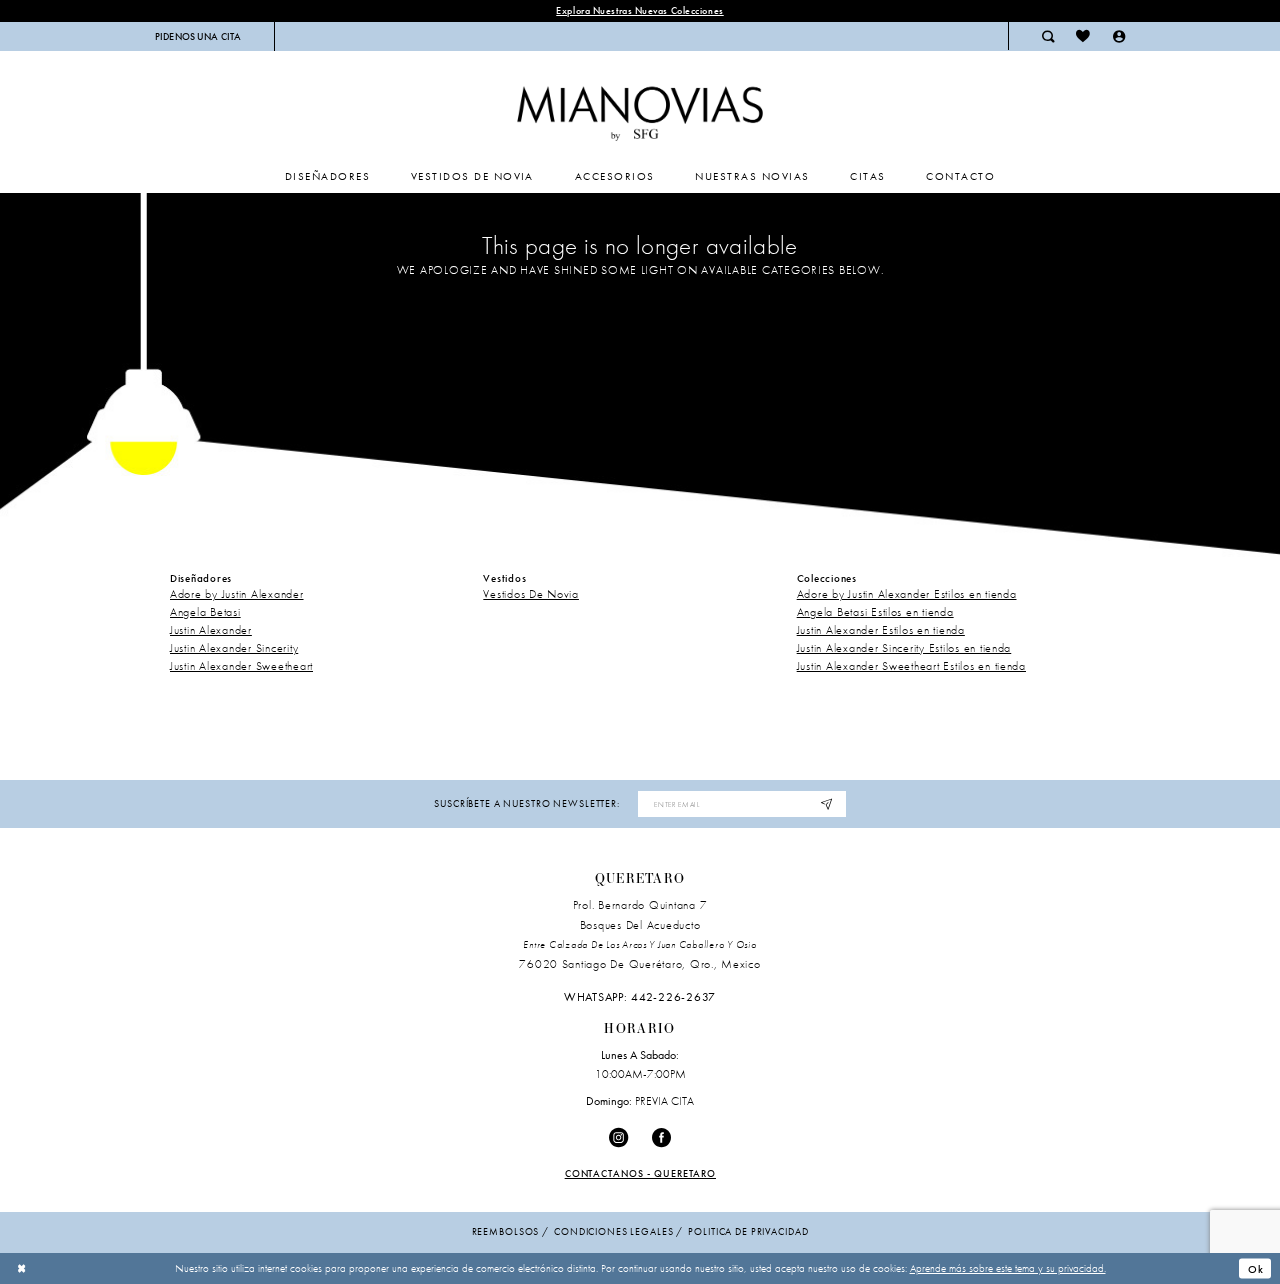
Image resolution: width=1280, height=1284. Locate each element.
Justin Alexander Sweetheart (241, 666)
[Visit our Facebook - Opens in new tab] (661, 1137)
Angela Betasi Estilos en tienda (875, 612)
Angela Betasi (205, 612)
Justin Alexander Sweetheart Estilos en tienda (911, 666)
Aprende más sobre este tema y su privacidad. (1008, 1268)
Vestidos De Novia (531, 594)
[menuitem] (198, 36)
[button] (1119, 36)
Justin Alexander (211, 630)
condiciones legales (613, 1231)
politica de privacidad (748, 1231)
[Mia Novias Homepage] (639, 109)
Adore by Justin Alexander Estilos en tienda (907, 594)
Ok (1256, 1268)
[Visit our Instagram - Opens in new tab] (618, 1137)
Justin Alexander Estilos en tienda (881, 630)
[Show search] (1048, 36)
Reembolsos (506, 1231)
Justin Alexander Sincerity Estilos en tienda (904, 648)
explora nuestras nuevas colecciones (639, 10)
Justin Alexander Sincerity (234, 648)
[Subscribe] (827, 804)
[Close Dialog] (22, 1268)
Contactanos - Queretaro (641, 1173)
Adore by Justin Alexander (237, 594)
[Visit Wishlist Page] (1083, 36)
